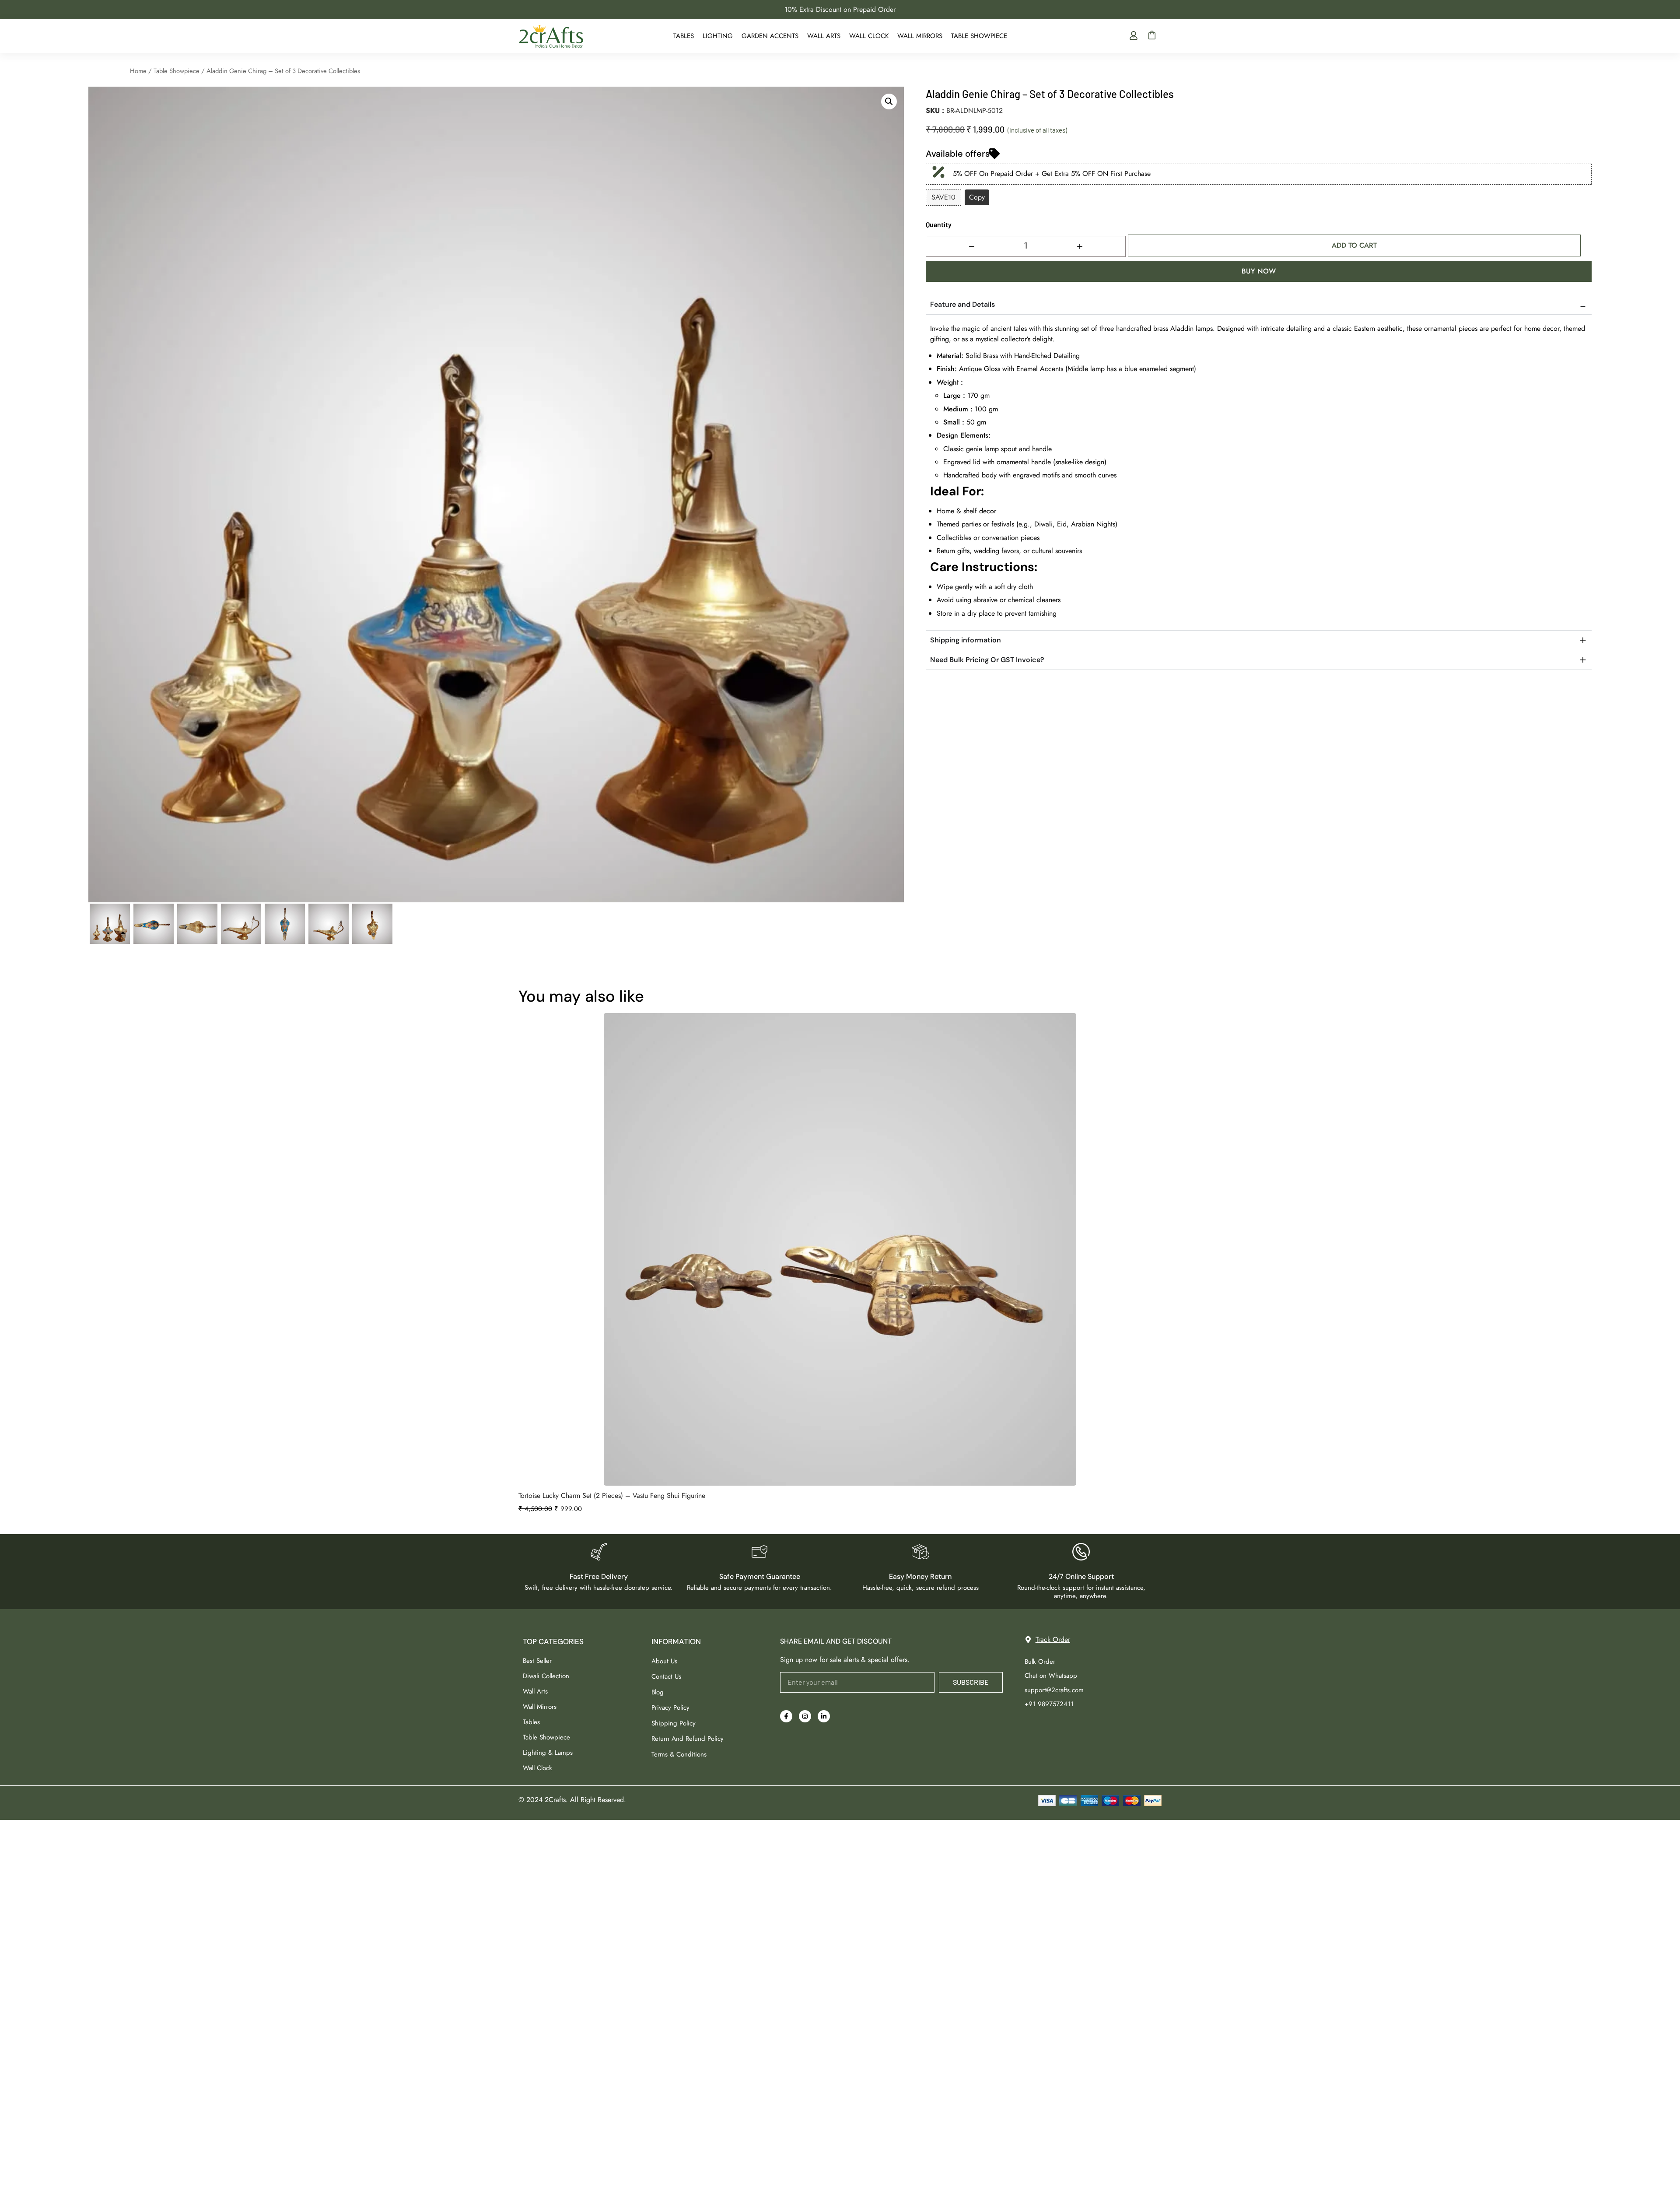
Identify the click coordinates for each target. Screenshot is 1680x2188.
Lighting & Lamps (548, 1753)
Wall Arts (824, 36)
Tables (684, 36)
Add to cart (1354, 245)
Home (138, 71)
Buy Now (1259, 271)
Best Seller (537, 1661)
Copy (977, 197)
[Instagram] (805, 1716)
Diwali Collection (546, 1676)
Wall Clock (869, 36)
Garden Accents (770, 36)
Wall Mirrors (920, 36)
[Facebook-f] (786, 1716)
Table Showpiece (979, 36)
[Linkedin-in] (824, 1716)
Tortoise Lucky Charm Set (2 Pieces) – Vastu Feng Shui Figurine (612, 1495)
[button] (889, 102)
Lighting (718, 36)
